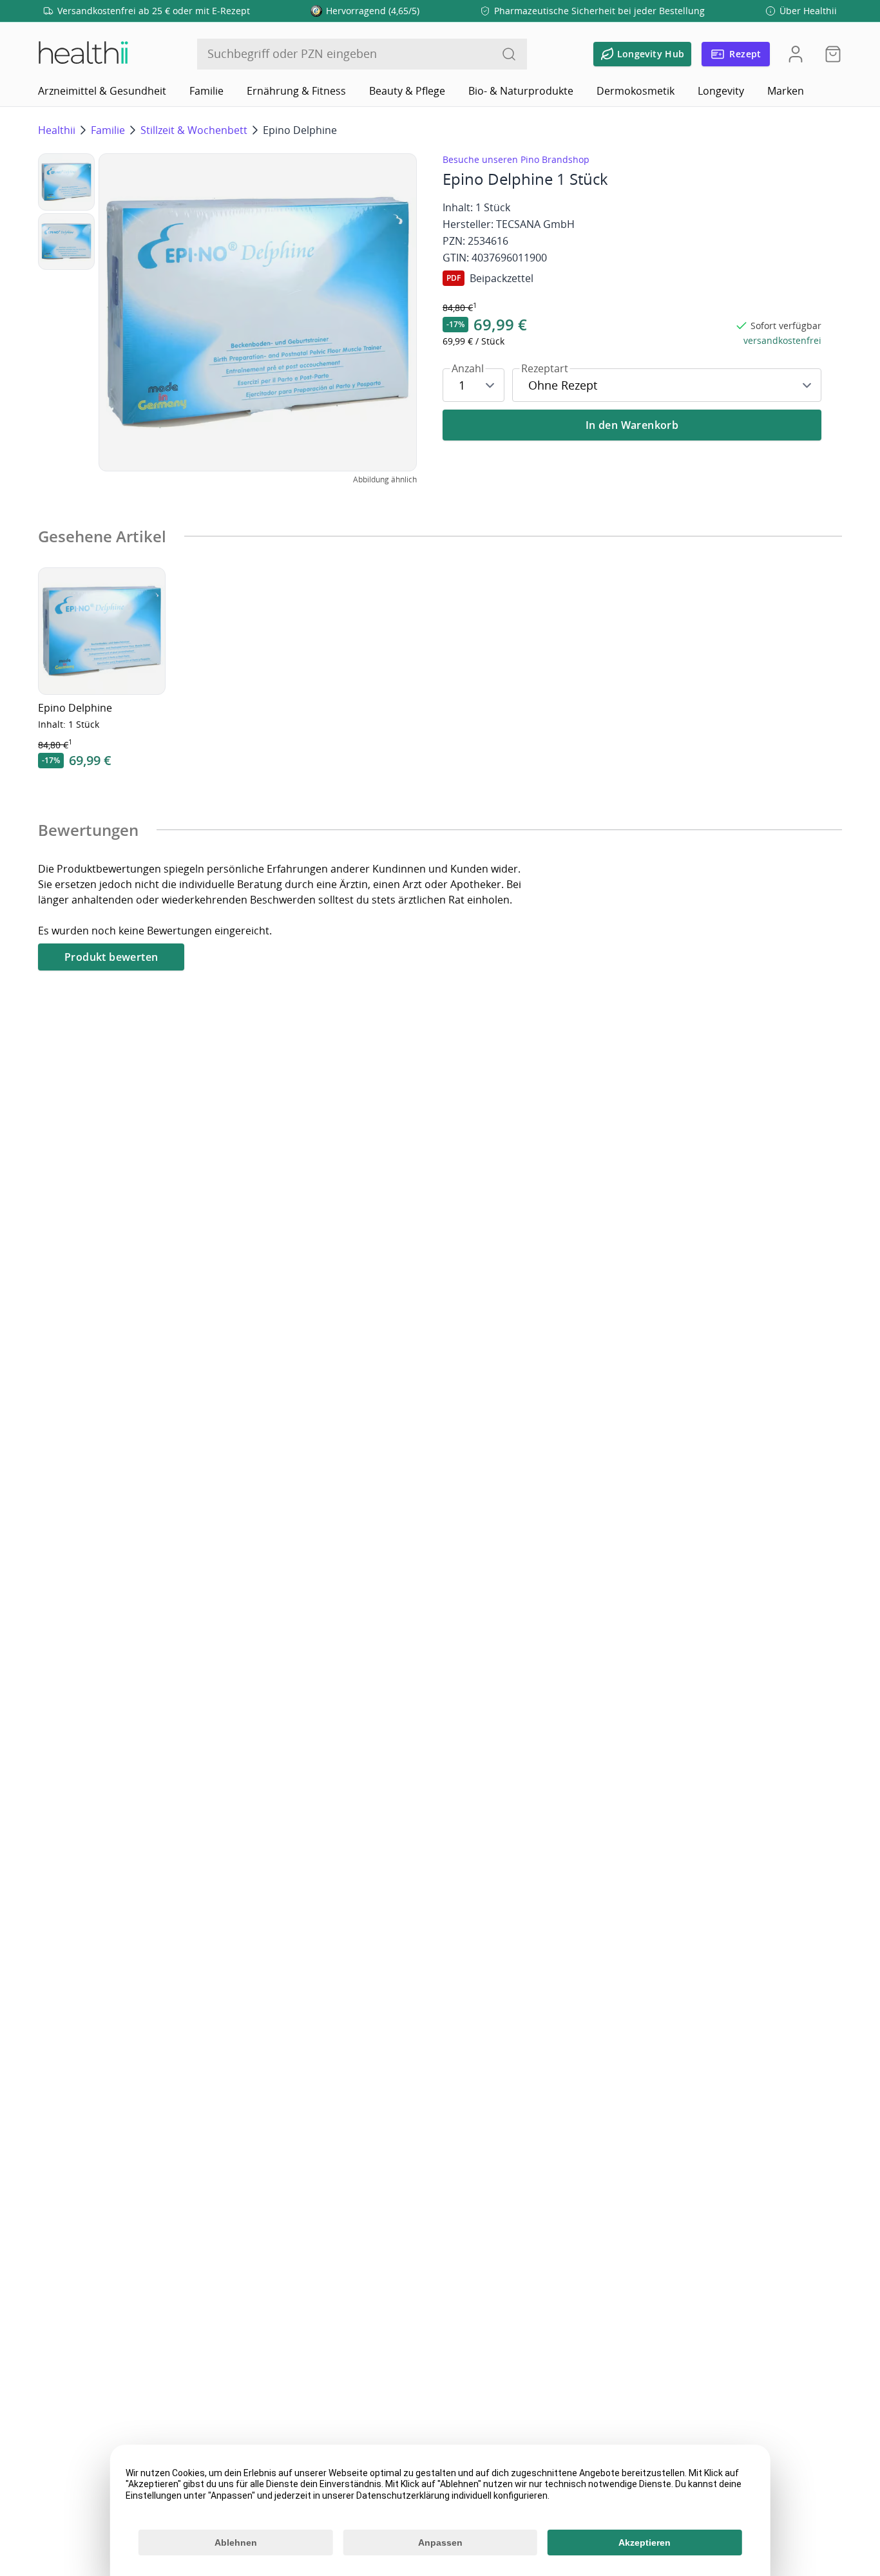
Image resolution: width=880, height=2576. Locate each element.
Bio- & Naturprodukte (521, 91)
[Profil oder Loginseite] (796, 54)
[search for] (509, 54)
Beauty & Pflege (407, 91)
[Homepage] (82, 54)
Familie (206, 91)
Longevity (721, 91)
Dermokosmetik (636, 91)
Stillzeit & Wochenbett (194, 130)
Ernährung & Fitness (296, 91)
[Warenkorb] (829, 54)
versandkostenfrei (782, 340)
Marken (786, 91)
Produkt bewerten (111, 957)
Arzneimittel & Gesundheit (102, 91)
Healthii (57, 130)
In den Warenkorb (632, 425)
